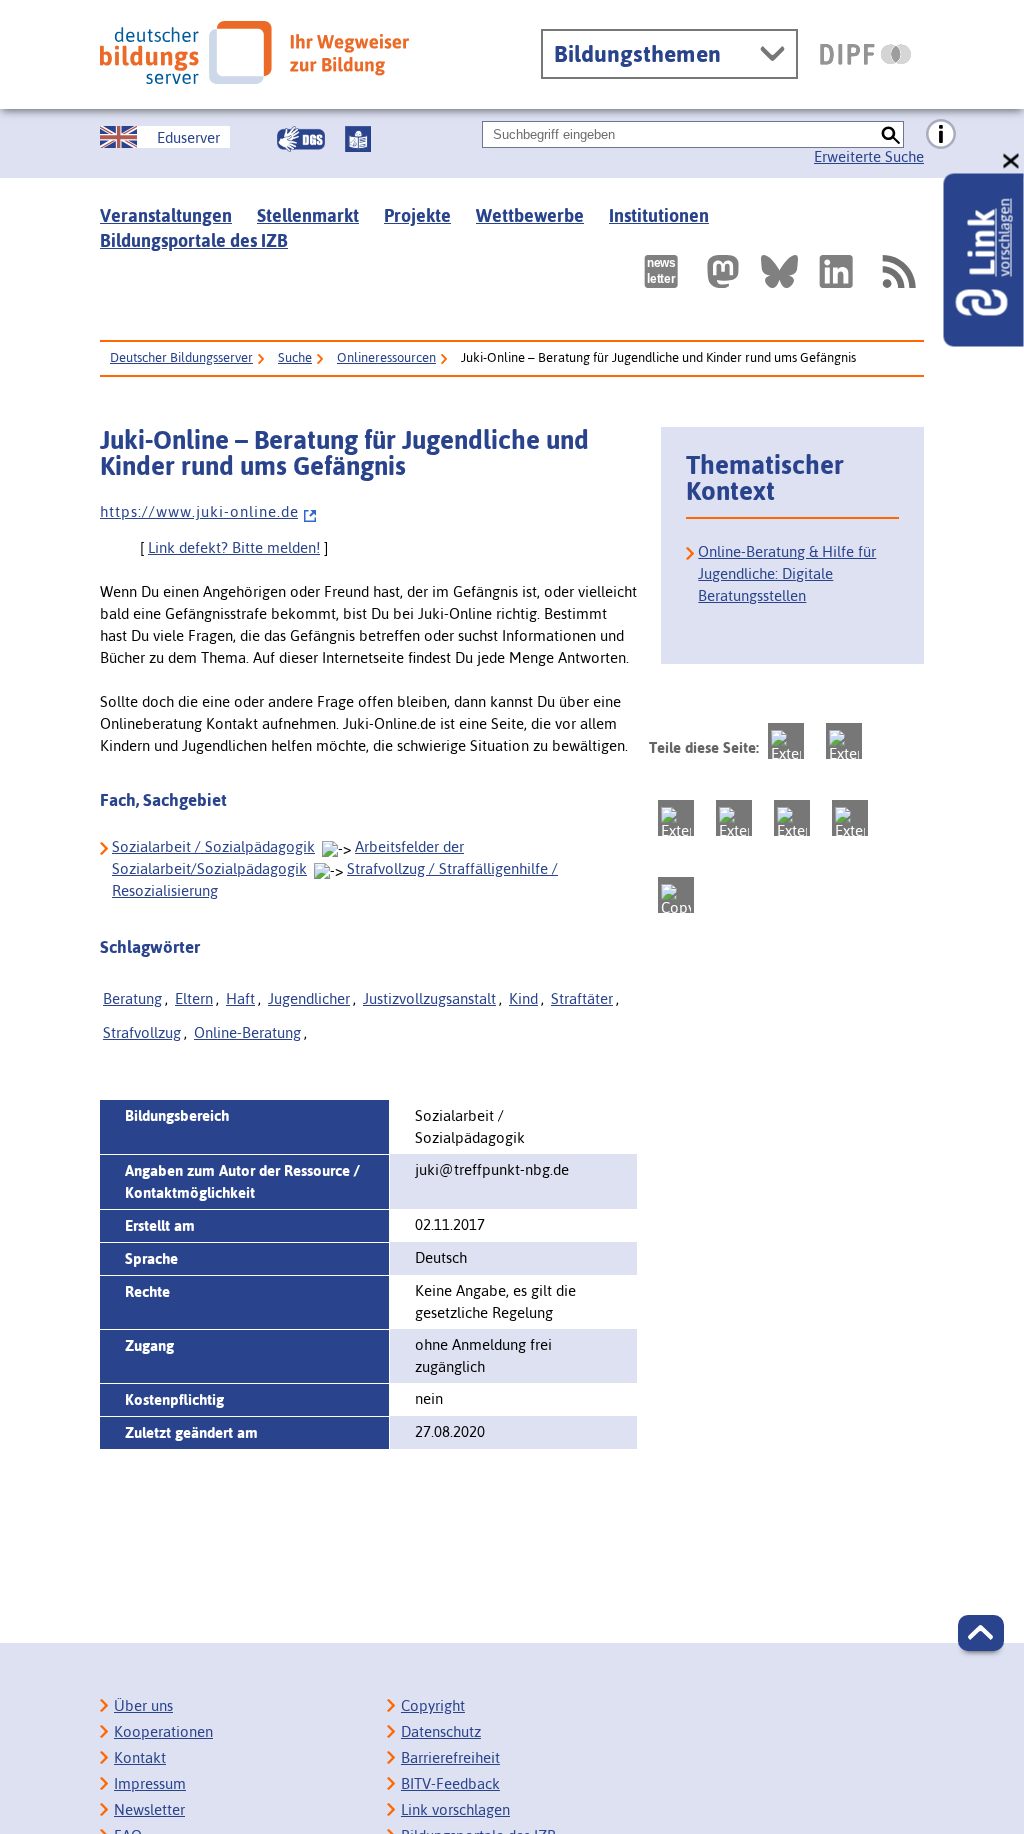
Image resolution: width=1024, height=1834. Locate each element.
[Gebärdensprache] (301, 139)
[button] (981, 1633)
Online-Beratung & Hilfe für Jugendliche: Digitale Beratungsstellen (787, 573)
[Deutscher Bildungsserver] (254, 52)
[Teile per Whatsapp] (734, 818)
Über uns (143, 1705)
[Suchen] (890, 134)
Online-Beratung (247, 1032)
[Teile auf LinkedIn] (792, 818)
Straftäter (582, 998)
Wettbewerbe (530, 215)
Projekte (417, 215)
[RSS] (898, 271)
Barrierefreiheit (450, 1757)
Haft (240, 998)
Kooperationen (163, 1731)
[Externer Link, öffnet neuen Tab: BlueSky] (779, 271)
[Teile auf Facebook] (844, 741)
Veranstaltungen (166, 215)
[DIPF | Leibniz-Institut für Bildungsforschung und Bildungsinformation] (865, 54)
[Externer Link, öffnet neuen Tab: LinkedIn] (836, 271)
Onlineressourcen (386, 357)
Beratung (132, 998)
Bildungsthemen (637, 54)
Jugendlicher (309, 998)
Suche (295, 357)
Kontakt (140, 1757)
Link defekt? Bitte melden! (234, 547)
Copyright (433, 1705)
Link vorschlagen (455, 1809)
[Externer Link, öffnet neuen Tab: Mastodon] (723, 271)
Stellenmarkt (308, 215)
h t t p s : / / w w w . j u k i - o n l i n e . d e (199, 511)
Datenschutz (441, 1731)
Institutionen (659, 215)
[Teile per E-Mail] (850, 818)
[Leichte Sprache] (358, 139)
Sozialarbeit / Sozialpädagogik (213, 846)
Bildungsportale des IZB (194, 240)
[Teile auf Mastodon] (786, 741)
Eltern (194, 998)
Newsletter (149, 1809)
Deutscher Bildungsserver (181, 357)
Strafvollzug (142, 1032)
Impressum (150, 1783)
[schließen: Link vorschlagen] (1012, 161)
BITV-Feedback (450, 1783)
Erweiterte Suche (869, 156)
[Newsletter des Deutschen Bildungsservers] (661, 271)
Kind (523, 998)
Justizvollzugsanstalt (429, 998)
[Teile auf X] (676, 818)
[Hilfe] (941, 135)
